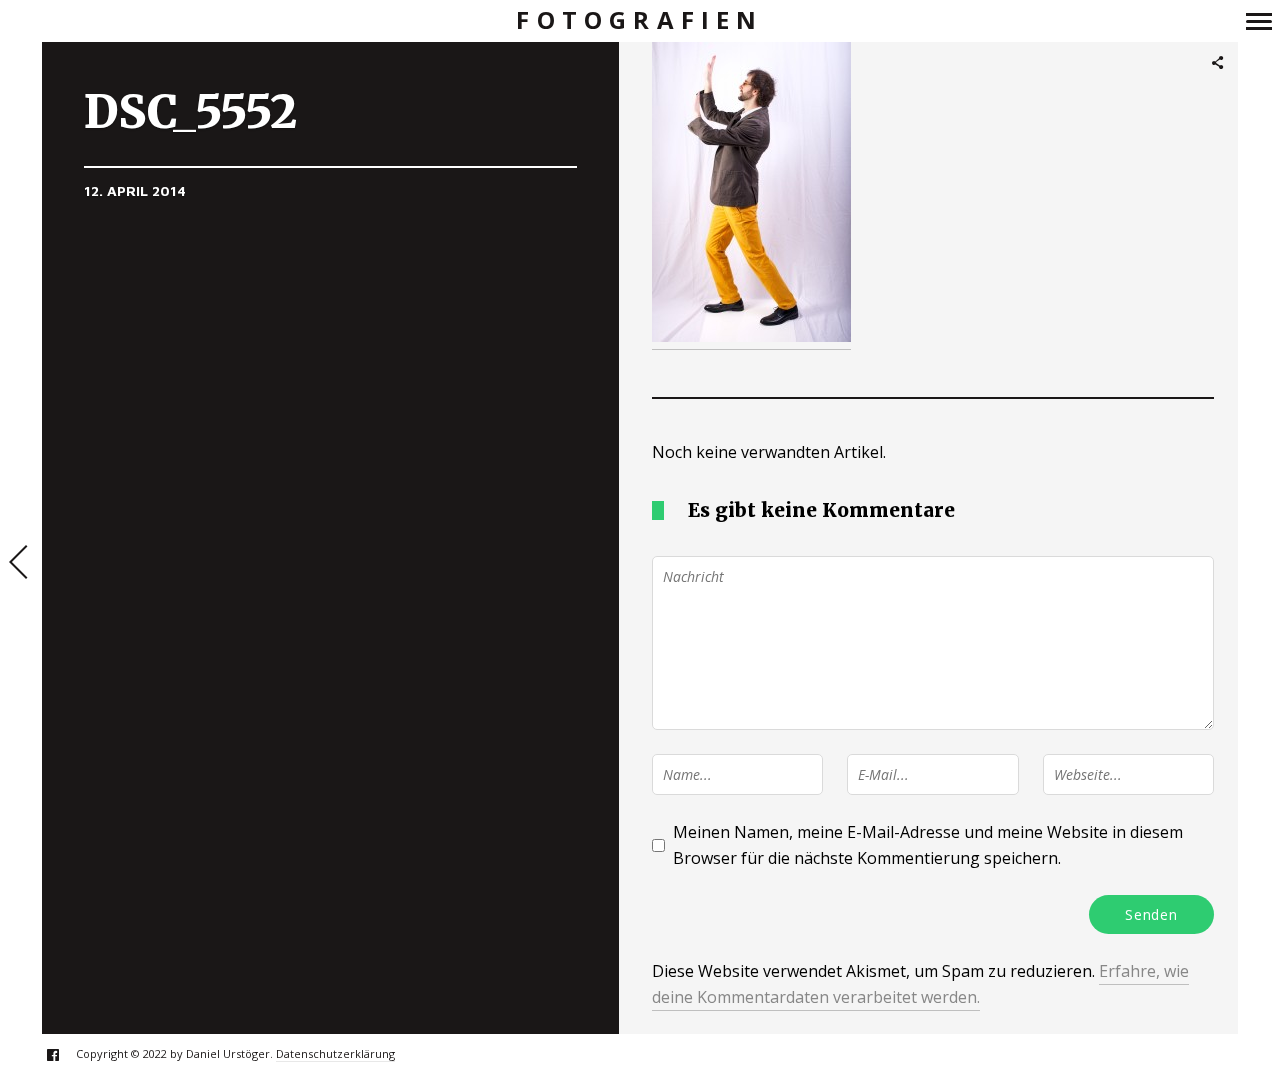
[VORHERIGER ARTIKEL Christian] (21, 564)
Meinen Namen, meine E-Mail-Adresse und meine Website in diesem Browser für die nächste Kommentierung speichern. (928, 845)
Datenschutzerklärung (335, 1053)
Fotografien (639, 20)
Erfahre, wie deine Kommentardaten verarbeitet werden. (920, 984)
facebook (63, 1054)
